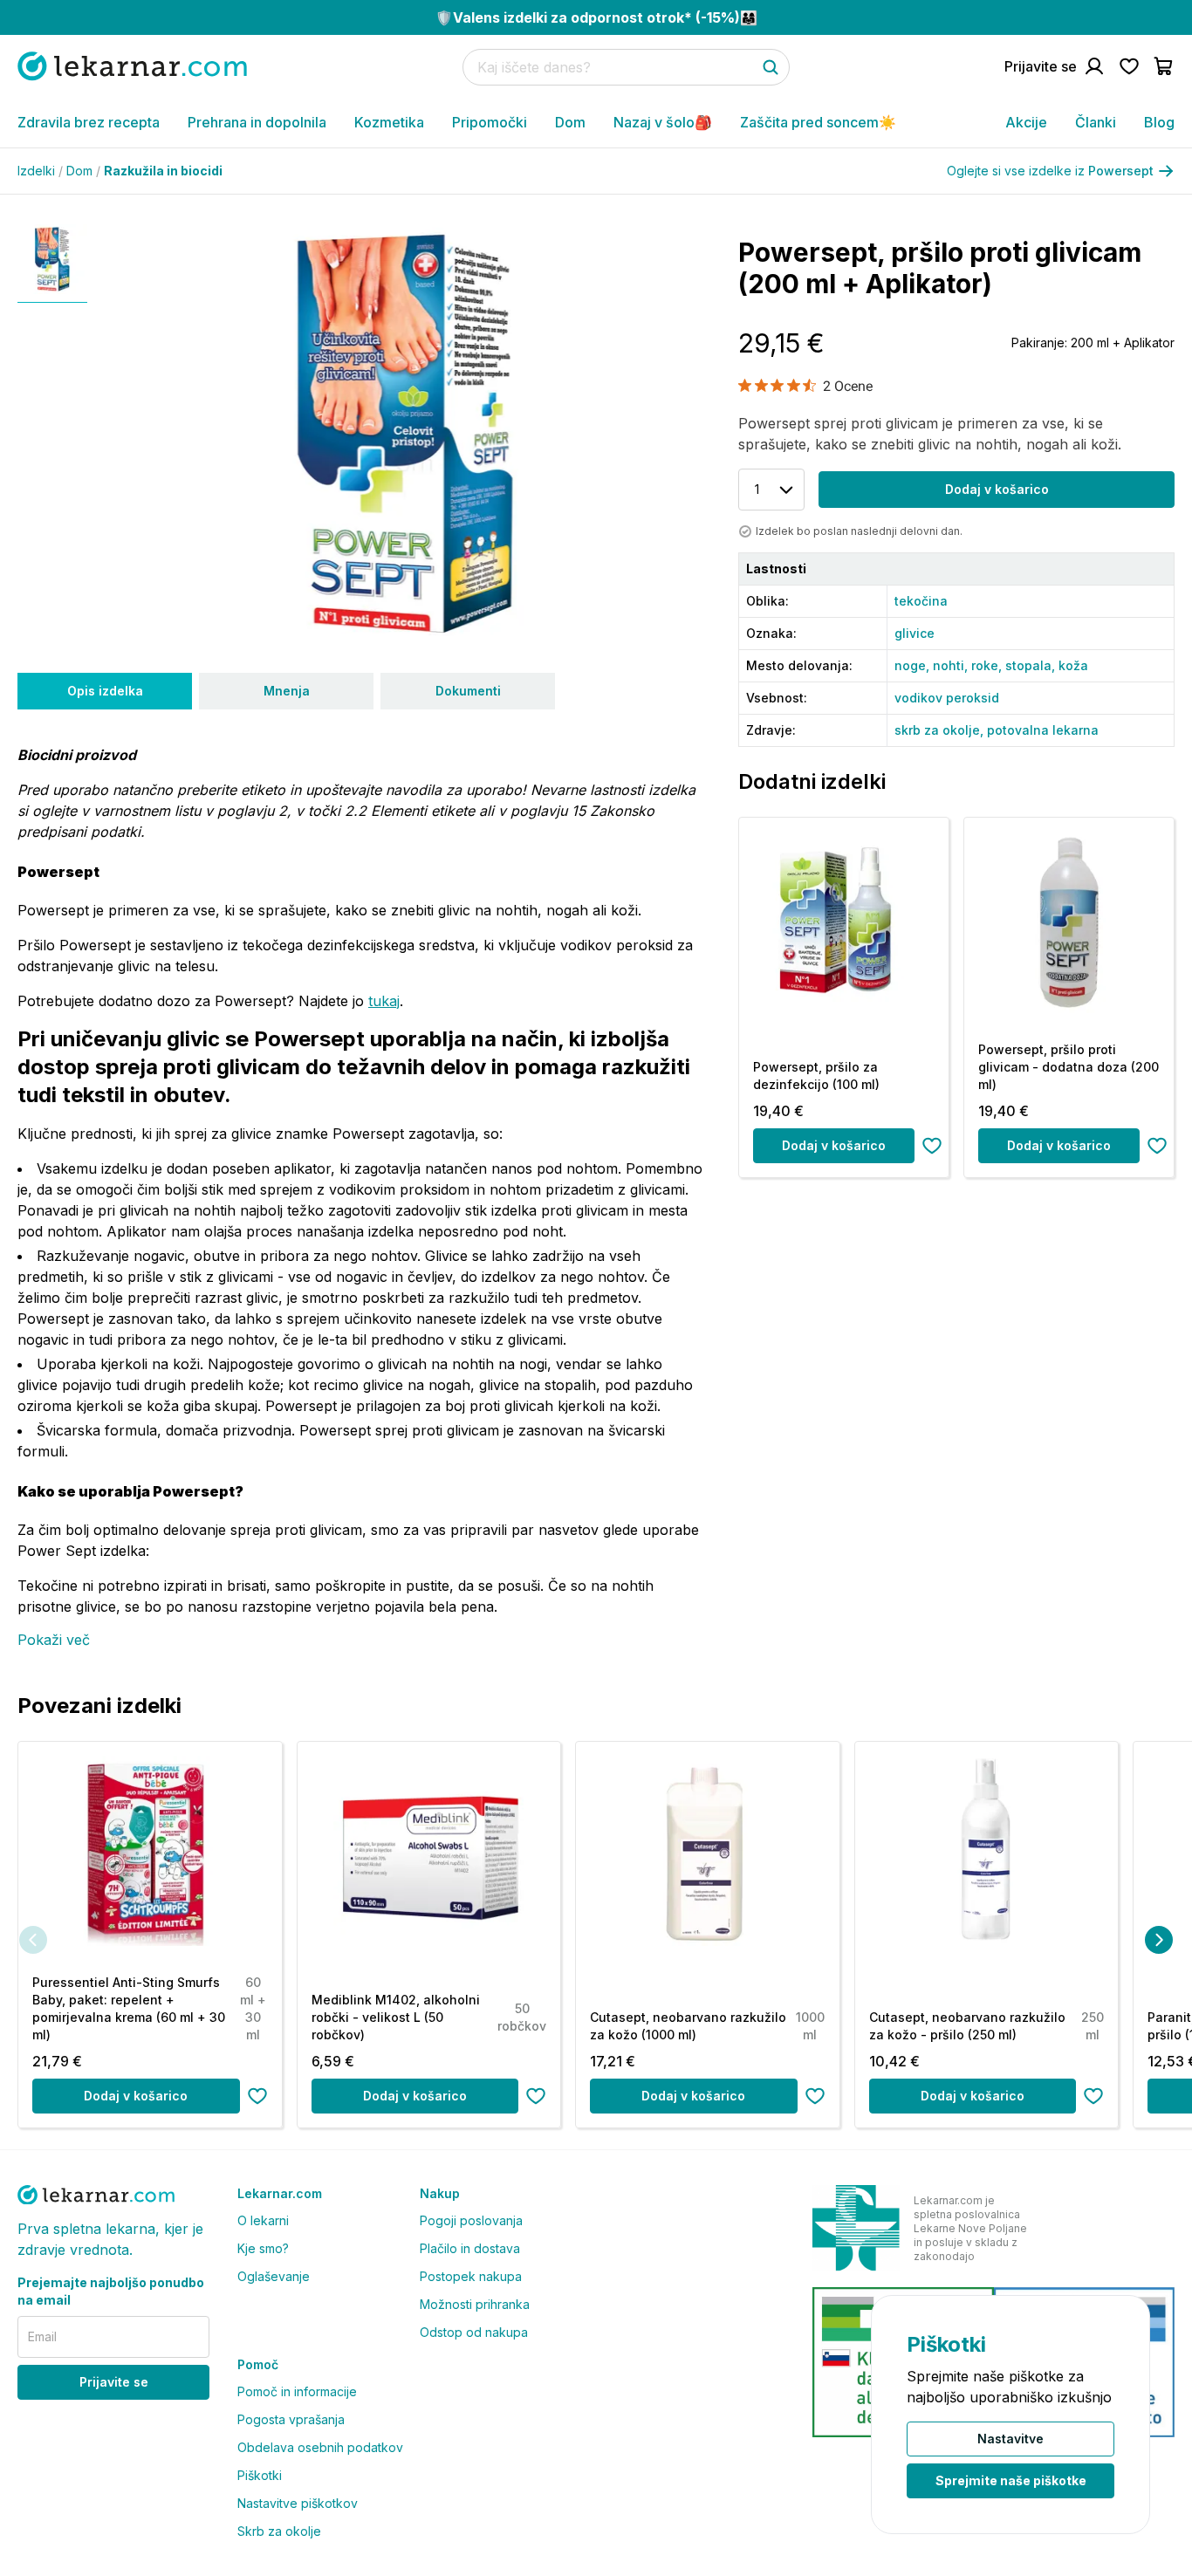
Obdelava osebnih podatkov (320, 2447)
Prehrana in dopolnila (257, 122)
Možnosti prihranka (475, 2304)
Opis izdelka (105, 691)
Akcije (1026, 122)
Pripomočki (490, 122)
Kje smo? (263, 2248)
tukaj (384, 1001)
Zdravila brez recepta (89, 122)
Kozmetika (389, 122)
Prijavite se (114, 2382)
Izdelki (40, 171)
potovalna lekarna (1043, 730)
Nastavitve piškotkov (298, 2503)
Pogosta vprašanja (291, 2419)
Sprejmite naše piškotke (1011, 2480)
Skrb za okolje (279, 2531)
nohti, (952, 665)
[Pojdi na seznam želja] (1129, 66)
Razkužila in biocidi (163, 171)
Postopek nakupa (471, 2276)
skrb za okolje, (941, 730)
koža (1073, 665)
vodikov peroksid (947, 698)
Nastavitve (1010, 2439)
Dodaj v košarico (997, 489)
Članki (1096, 122)
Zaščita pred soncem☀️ (818, 122)
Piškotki (260, 2475)
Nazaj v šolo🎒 (663, 122)
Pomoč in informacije (297, 2391)
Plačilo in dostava (470, 2248)
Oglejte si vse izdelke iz (1050, 171)
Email (42, 2336)
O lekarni (263, 2220)
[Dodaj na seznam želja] (932, 1146)
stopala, (1032, 665)
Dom (570, 122)
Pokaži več (54, 1640)
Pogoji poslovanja (471, 2220)
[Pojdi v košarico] (1164, 66)
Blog (1159, 122)
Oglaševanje (274, 2276)
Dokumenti (468, 691)
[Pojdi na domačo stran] (132, 66)
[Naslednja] (1159, 1940)
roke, (988, 665)
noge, (914, 665)
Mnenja (287, 691)
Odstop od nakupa (474, 2332)
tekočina (921, 601)
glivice (915, 633)
